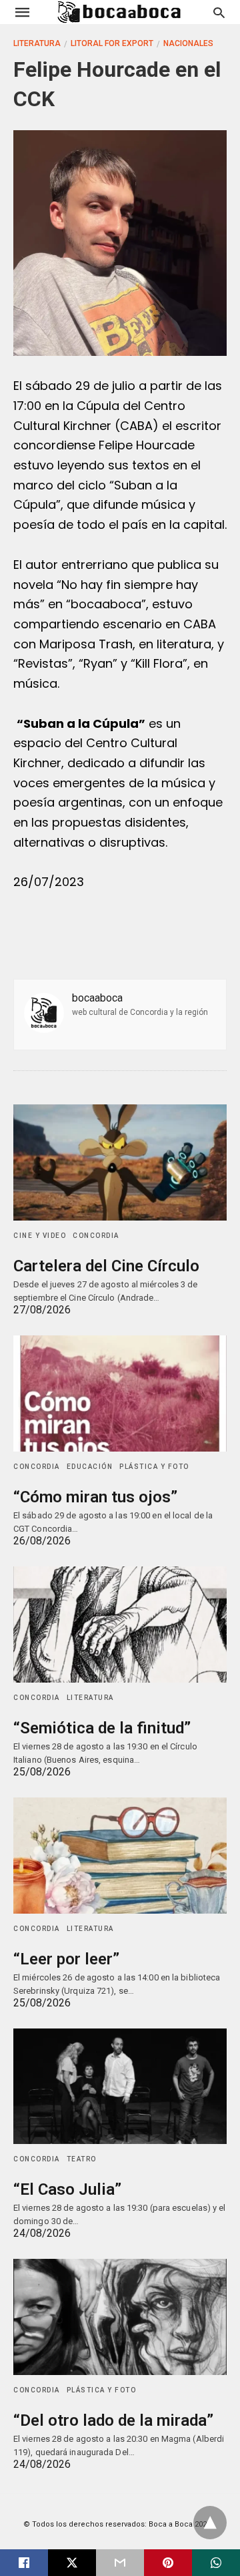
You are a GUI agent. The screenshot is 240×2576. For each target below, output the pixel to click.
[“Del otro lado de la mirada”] (120, 2317)
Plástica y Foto (154, 1467)
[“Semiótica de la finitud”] (120, 1625)
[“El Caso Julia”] (120, 2087)
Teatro (82, 2159)
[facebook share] (24, 2563)
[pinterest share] (168, 2563)
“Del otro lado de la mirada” (113, 2420)
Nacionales (188, 43)
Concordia (96, 1236)
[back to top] (210, 2523)
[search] (219, 12)
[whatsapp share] (216, 2563)
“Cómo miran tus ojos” (95, 1497)
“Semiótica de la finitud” (102, 1728)
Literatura (37, 43)
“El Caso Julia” (67, 2189)
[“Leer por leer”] (120, 1856)
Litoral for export (112, 43)
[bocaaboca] (119, 12)
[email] (120, 2563)
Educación (90, 1467)
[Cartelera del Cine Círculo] (120, 1162)
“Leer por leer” (66, 1959)
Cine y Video (40, 1236)
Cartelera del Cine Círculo (106, 1266)
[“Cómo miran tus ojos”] (120, 1393)
